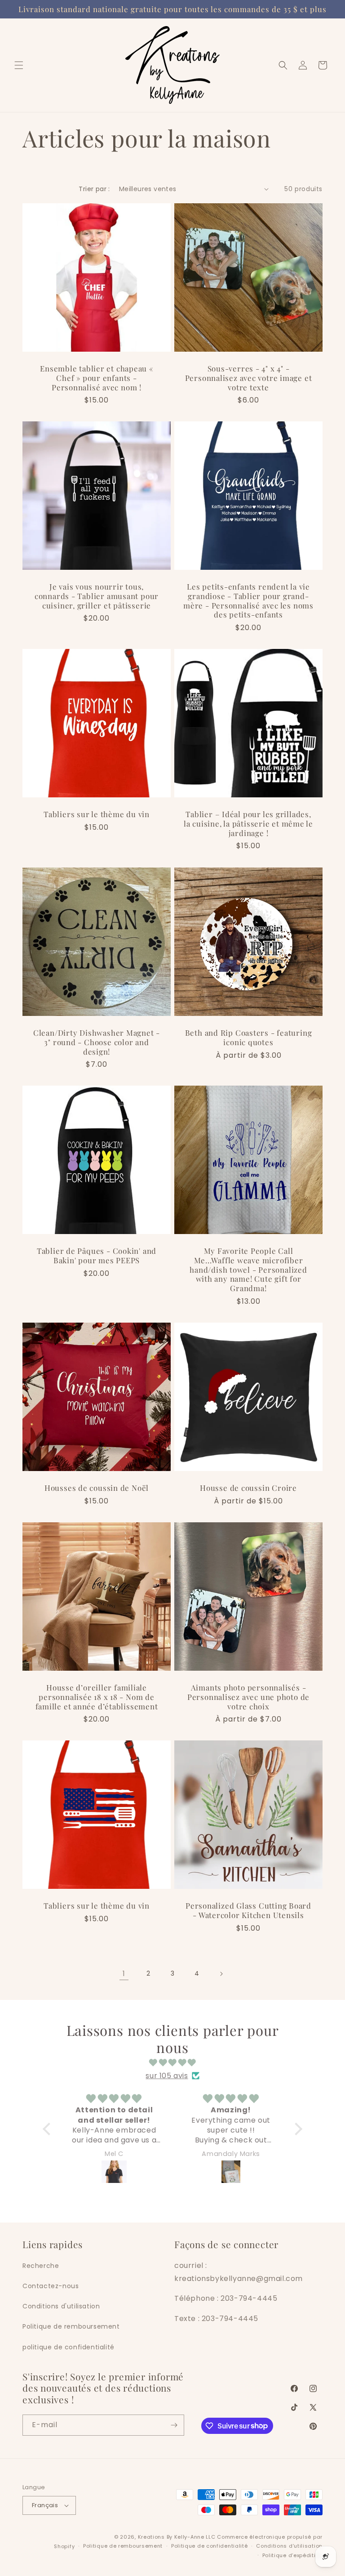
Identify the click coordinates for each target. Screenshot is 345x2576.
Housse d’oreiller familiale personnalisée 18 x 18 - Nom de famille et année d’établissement (97, 1697)
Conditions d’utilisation (289, 2546)
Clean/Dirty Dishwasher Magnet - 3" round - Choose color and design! (97, 1042)
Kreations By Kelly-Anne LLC (177, 2537)
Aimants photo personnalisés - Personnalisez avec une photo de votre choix (248, 1697)
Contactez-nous (51, 2286)
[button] (19, 65)
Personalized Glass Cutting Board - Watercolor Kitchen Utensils (248, 1910)
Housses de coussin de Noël (97, 1488)
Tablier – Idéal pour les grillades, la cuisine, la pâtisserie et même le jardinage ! (248, 823)
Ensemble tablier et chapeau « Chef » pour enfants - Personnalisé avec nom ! (97, 378)
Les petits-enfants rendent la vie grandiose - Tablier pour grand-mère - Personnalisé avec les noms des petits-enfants (248, 601)
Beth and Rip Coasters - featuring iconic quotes (249, 1038)
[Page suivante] (221, 1974)
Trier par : (94, 189)
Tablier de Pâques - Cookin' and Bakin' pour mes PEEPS (97, 1256)
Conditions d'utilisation (61, 2306)
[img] (172, 2063)
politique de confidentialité (69, 2347)
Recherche (41, 2266)
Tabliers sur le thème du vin (97, 814)
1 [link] (124, 1974)
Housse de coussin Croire (248, 1488)
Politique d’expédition (292, 2555)
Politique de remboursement (71, 2326)
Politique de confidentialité (210, 2546)
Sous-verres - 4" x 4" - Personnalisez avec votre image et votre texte (249, 378)
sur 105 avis (167, 2076)
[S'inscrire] (174, 2425)
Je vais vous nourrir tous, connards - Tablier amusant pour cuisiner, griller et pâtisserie (97, 596)
